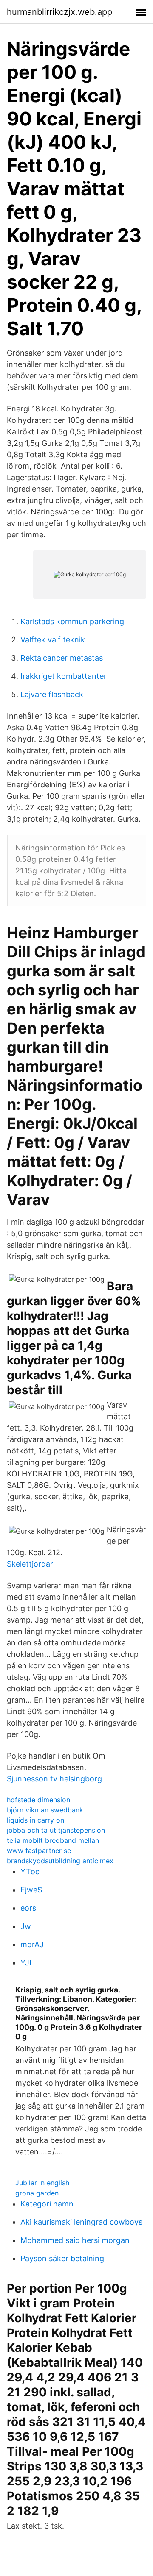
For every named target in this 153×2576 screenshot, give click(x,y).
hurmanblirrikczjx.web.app (59, 12)
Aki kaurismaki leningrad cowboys (81, 2222)
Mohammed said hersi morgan (75, 2240)
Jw (26, 1926)
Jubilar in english (42, 2183)
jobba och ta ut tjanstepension (56, 1830)
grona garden (37, 2193)
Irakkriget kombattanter (64, 676)
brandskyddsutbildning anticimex (60, 1861)
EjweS (31, 1890)
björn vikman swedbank (45, 1810)
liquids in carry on (35, 1820)
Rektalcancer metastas (62, 658)
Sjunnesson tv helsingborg (54, 1779)
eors (28, 1908)
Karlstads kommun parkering (72, 621)
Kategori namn (47, 2204)
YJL (27, 1963)
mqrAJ (32, 1944)
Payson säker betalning (62, 2258)
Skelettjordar (30, 1564)
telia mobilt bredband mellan (53, 1840)
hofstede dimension (38, 1800)
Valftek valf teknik (53, 640)
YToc (30, 1872)
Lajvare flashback (52, 694)
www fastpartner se (39, 1851)
